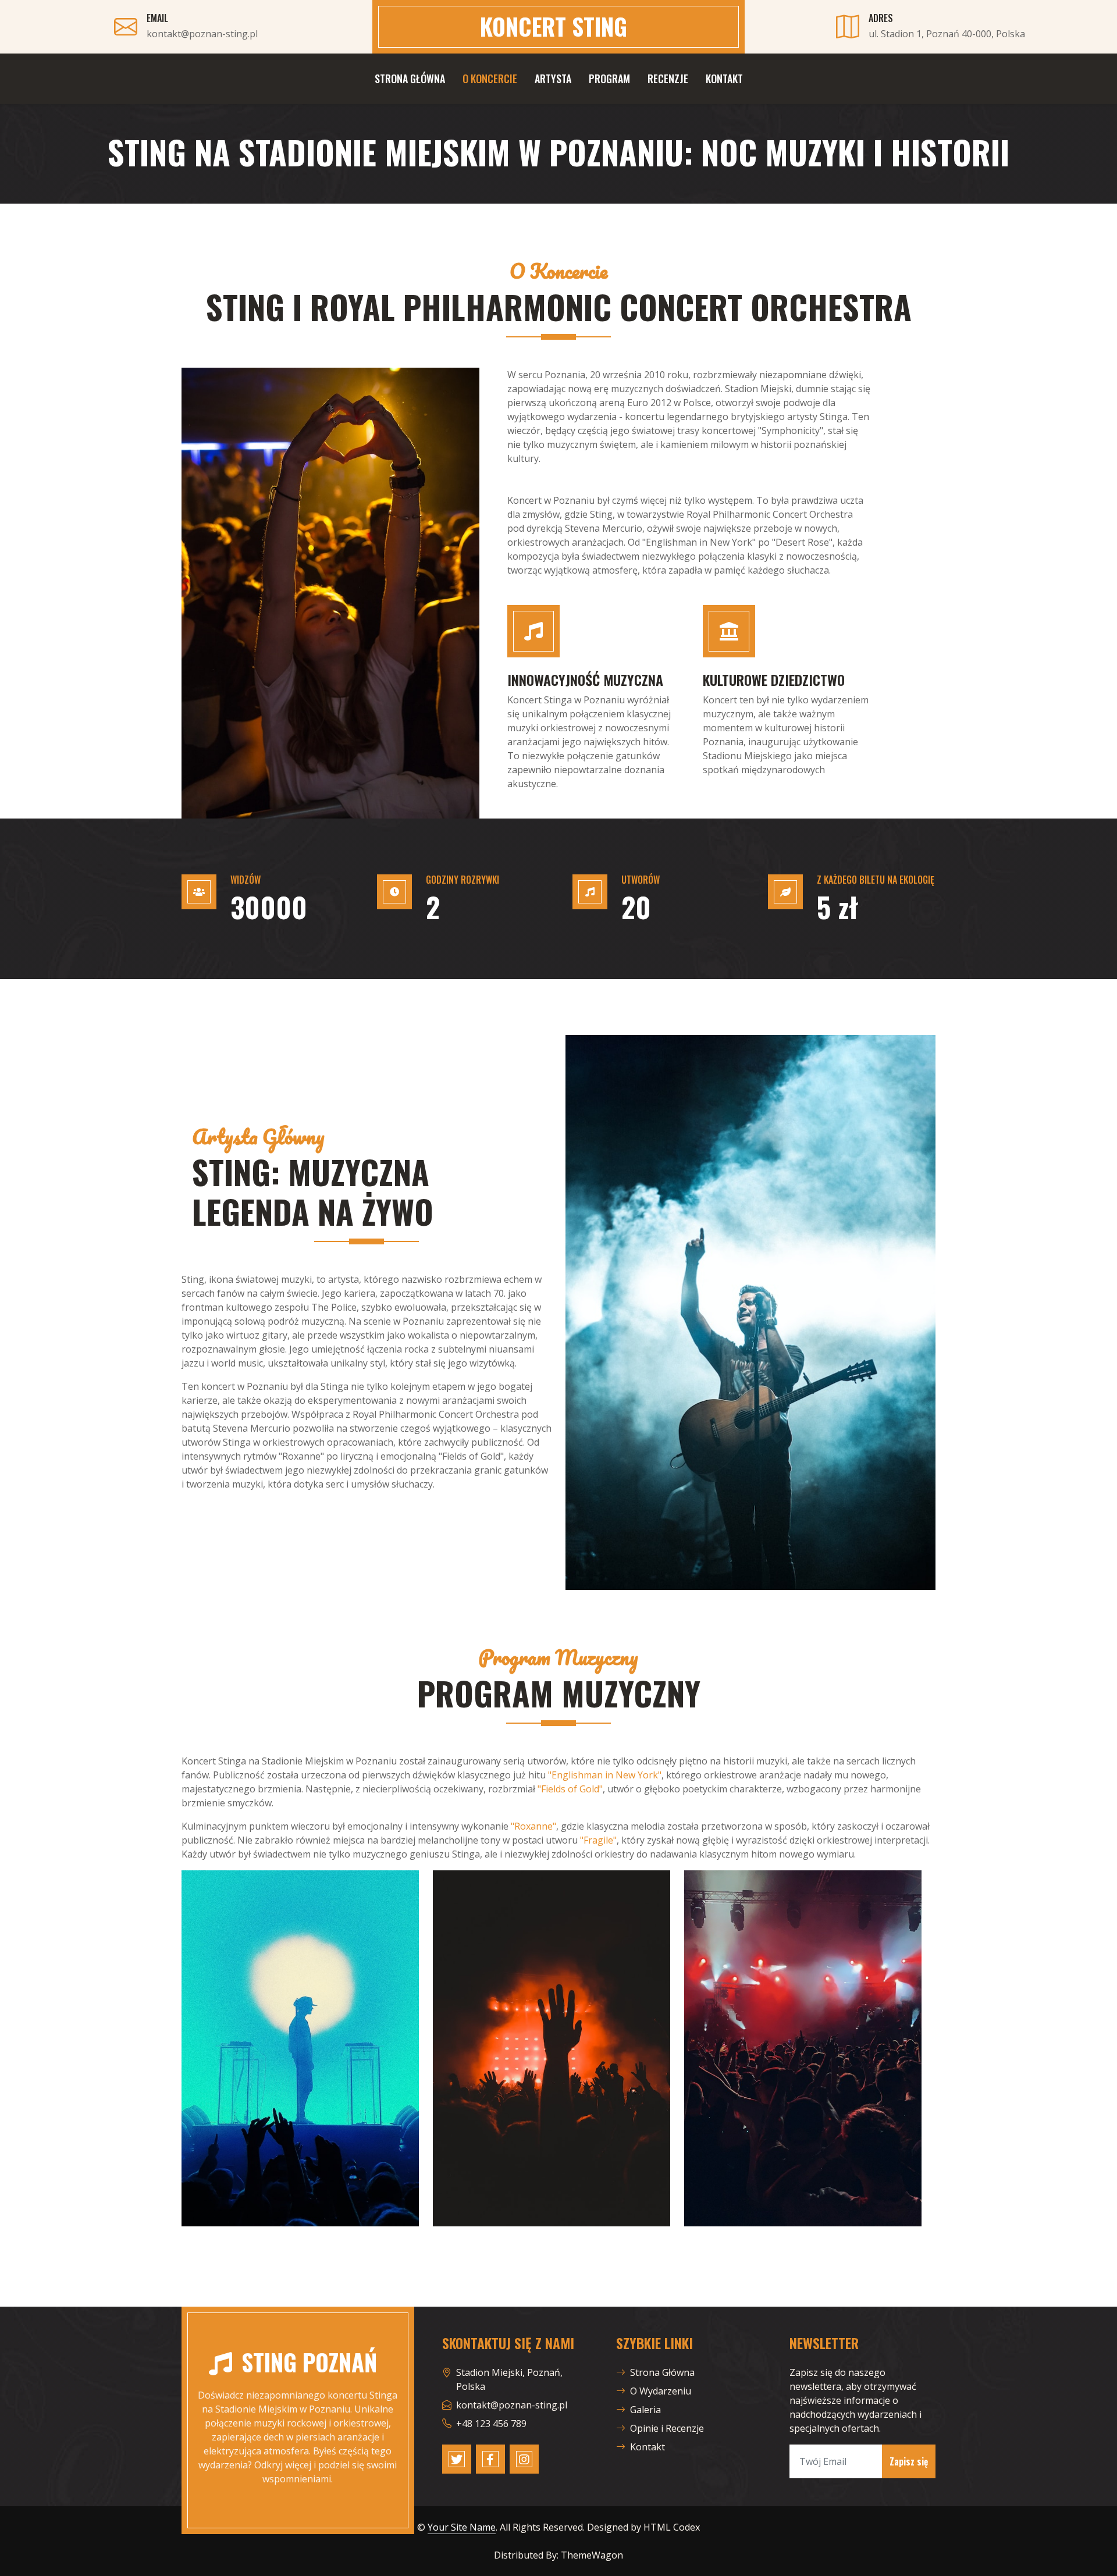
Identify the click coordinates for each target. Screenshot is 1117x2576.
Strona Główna (410, 79)
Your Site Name (462, 2527)
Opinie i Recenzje (667, 2428)
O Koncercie (490, 79)
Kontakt (724, 79)
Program (609, 79)
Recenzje (668, 79)
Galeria (645, 2410)
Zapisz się (909, 2461)
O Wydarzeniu (661, 2391)
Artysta (553, 79)
